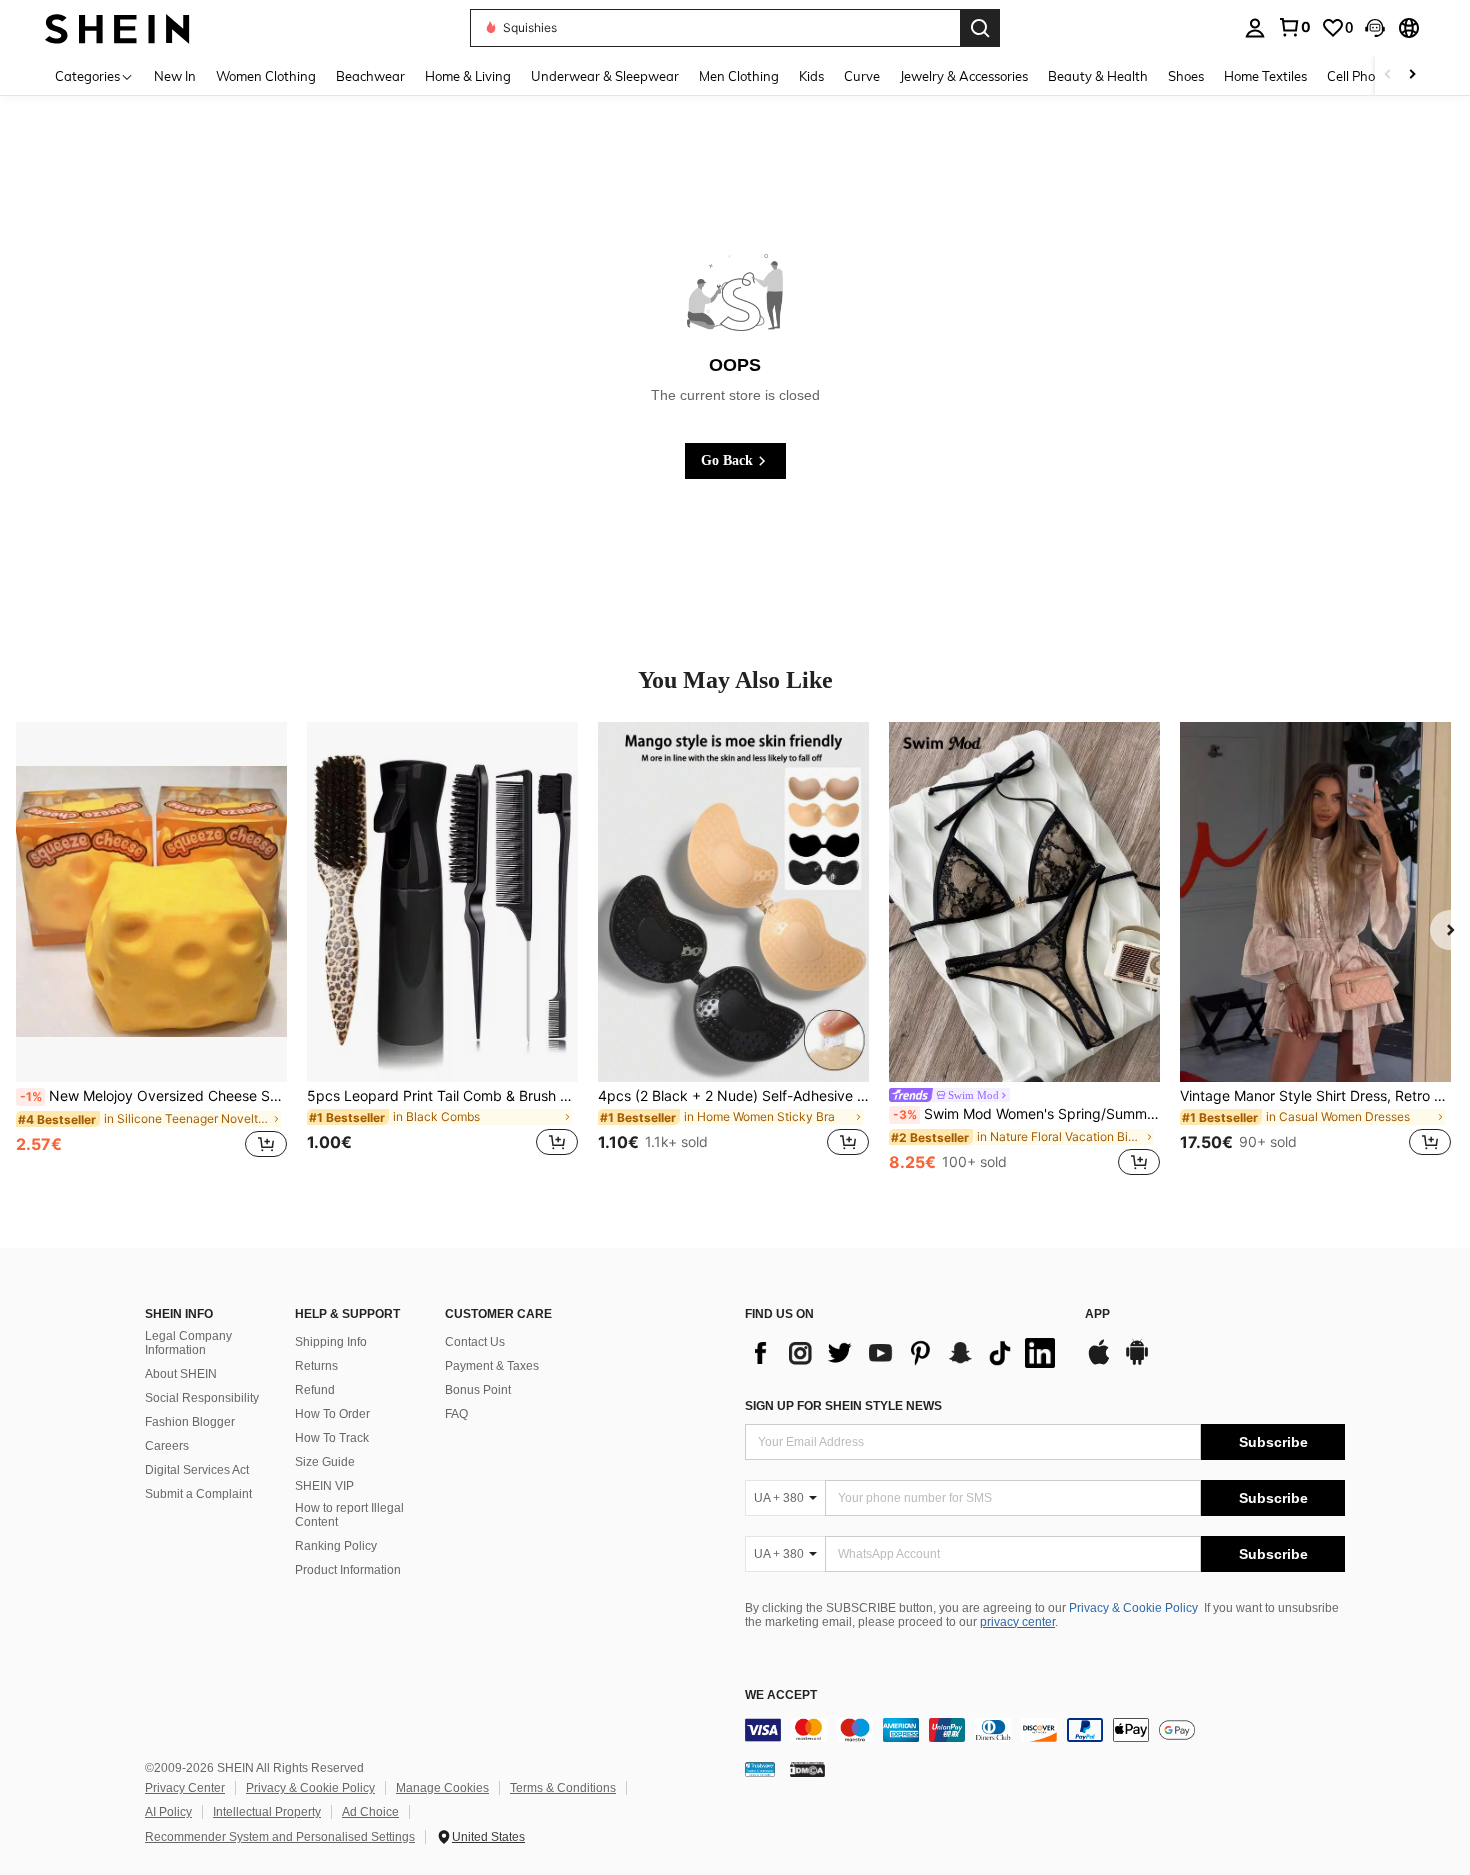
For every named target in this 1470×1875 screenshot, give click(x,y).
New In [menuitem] (175, 76)
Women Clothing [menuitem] (266, 76)
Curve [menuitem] (862, 76)
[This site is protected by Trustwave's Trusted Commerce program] (760, 1769)
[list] (905, 1353)
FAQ (456, 1414)
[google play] (1137, 1362)
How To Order (332, 1414)
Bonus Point (478, 1390)
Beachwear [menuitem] (370, 76)
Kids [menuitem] (811, 76)
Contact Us (475, 1342)
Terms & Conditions (563, 1788)
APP (1097, 1314)
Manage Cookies (442, 1788)
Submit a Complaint (198, 1494)
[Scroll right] (1412, 75)
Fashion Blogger (190, 1422)
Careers (167, 1446)
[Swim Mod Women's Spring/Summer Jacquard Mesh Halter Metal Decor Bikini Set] (1024, 902)
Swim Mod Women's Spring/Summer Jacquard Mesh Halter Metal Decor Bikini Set (1026, 1114)
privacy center (1017, 1622)
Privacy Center (185, 1788)
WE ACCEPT (781, 1695)
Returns (316, 1366)
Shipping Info (331, 1342)
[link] (1294, 27)
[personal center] (1255, 28)
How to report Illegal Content (349, 1515)
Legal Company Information (188, 1343)
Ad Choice (370, 1812)
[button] (1375, 28)
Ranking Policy (336, 1546)
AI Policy (168, 1812)
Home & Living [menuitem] (468, 76)
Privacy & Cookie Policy (1133, 1608)
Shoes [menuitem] (1186, 76)
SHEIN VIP (324, 1486)
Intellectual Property (267, 1812)
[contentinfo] (1045, 1730)
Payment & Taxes (492, 1366)
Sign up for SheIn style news (843, 1406)
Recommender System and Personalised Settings (280, 1837)
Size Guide (325, 1462)
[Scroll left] (1388, 75)
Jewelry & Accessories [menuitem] (964, 76)
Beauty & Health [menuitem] (1098, 76)
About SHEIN (181, 1374)
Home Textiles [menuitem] (1265, 76)
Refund (315, 1390)
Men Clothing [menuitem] (739, 76)
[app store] (1099, 1362)
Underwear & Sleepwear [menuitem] (605, 76)
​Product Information (348, 1570)
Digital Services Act (197, 1470)
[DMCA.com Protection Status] (807, 1769)
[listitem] (151, 951)
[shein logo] (117, 27)
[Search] (980, 28)
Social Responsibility (202, 1398)
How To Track (332, 1438)
